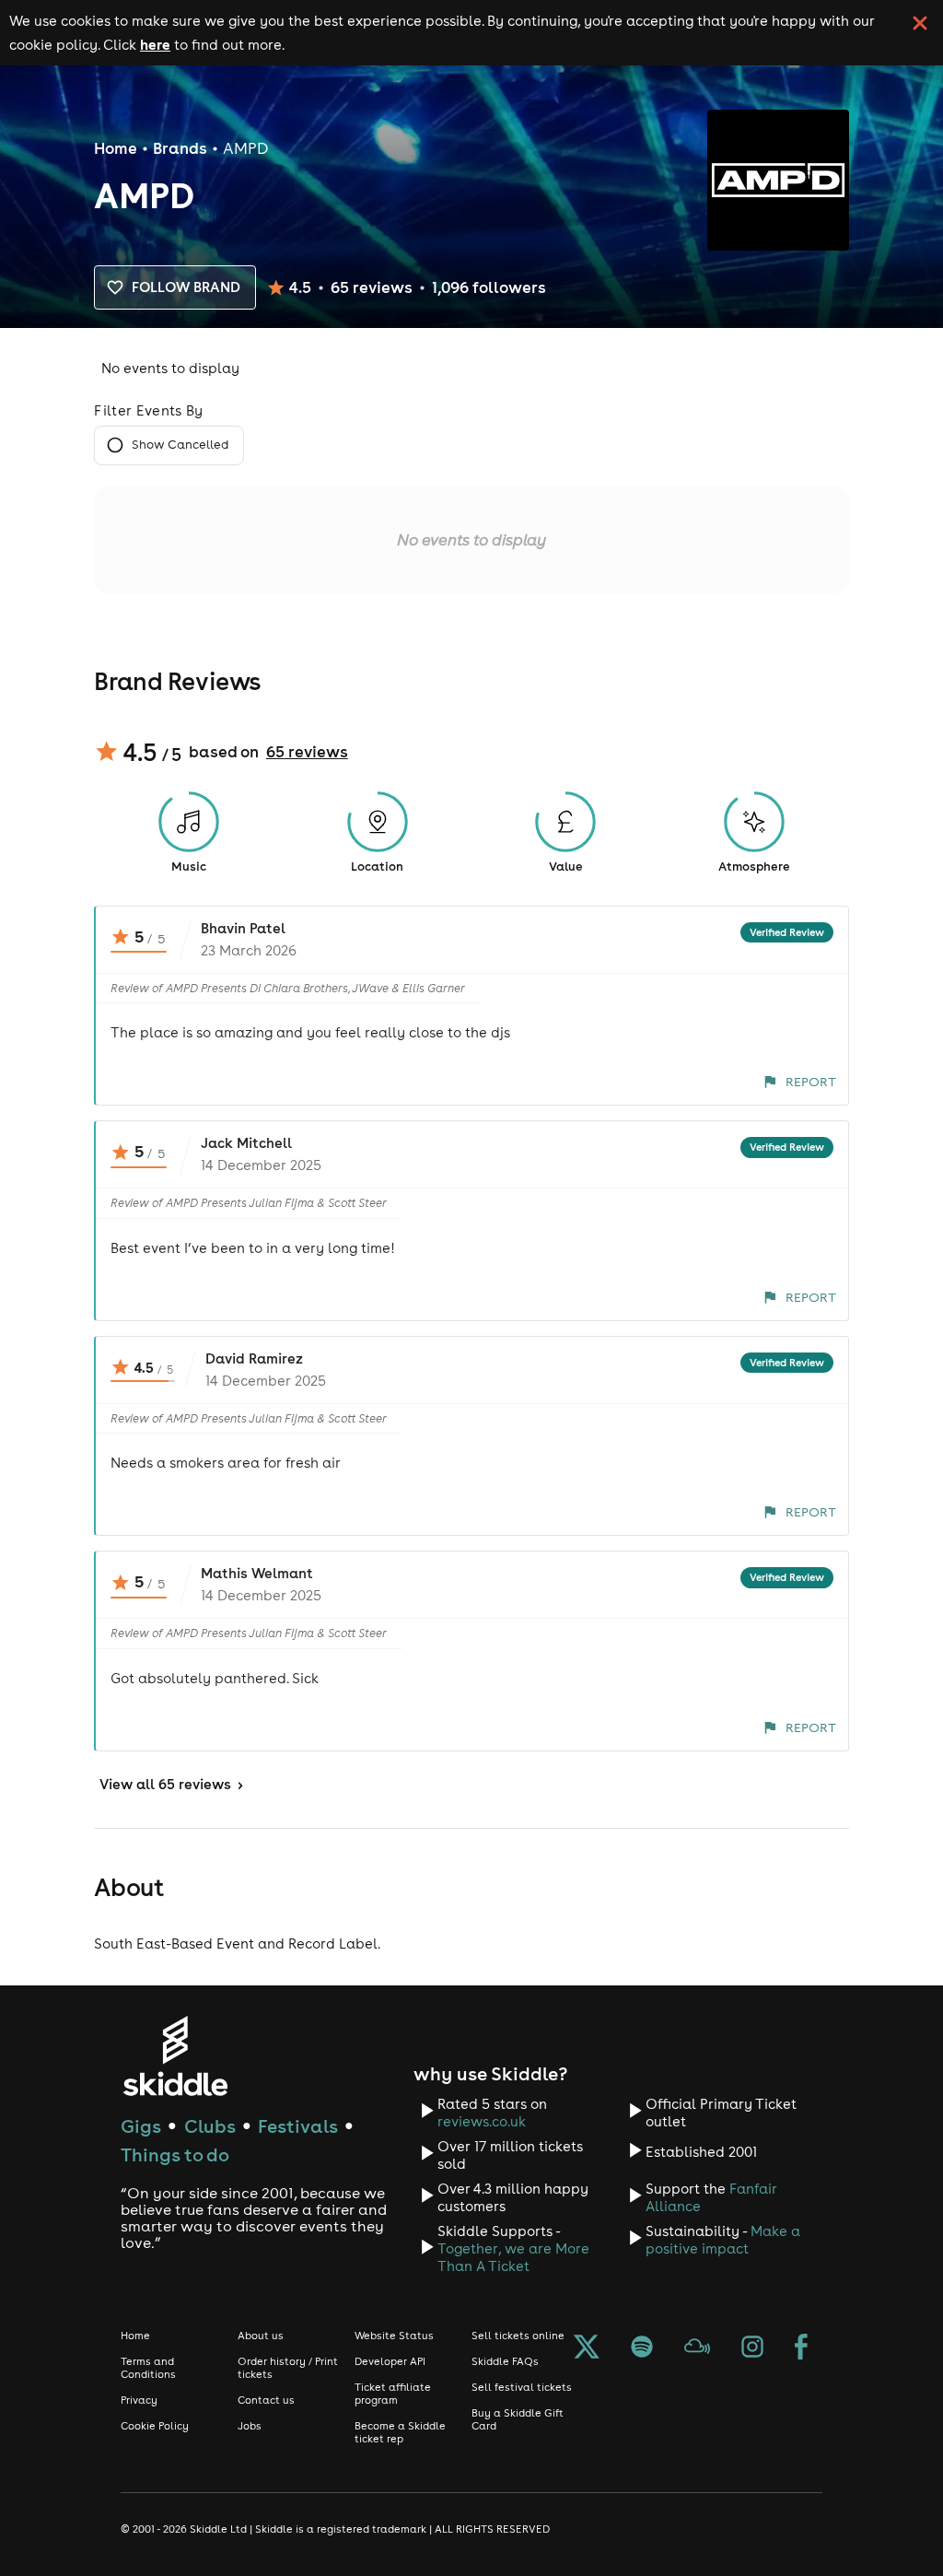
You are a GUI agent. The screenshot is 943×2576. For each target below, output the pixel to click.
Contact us (266, 2400)
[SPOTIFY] (642, 2348)
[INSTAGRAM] (752, 2348)
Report (811, 1082)
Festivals (298, 2126)
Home (116, 148)
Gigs (141, 2126)
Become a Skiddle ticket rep (400, 2432)
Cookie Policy (155, 2426)
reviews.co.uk (482, 2121)
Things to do (175, 2154)
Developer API (390, 2361)
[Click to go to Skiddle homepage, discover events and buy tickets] (175, 2056)
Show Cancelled (180, 445)
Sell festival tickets (522, 2387)
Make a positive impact (723, 2240)
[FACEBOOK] (801, 2348)
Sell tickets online (518, 2336)
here (155, 44)
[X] (587, 2348)
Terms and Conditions (148, 2368)
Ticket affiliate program (393, 2394)
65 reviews (307, 752)
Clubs (210, 2126)
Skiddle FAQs (505, 2361)
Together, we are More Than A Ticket (513, 2257)
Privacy (139, 2400)
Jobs (250, 2426)
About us (261, 2336)
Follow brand (186, 287)
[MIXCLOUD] (697, 2348)
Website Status (394, 2336)
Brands (180, 148)
